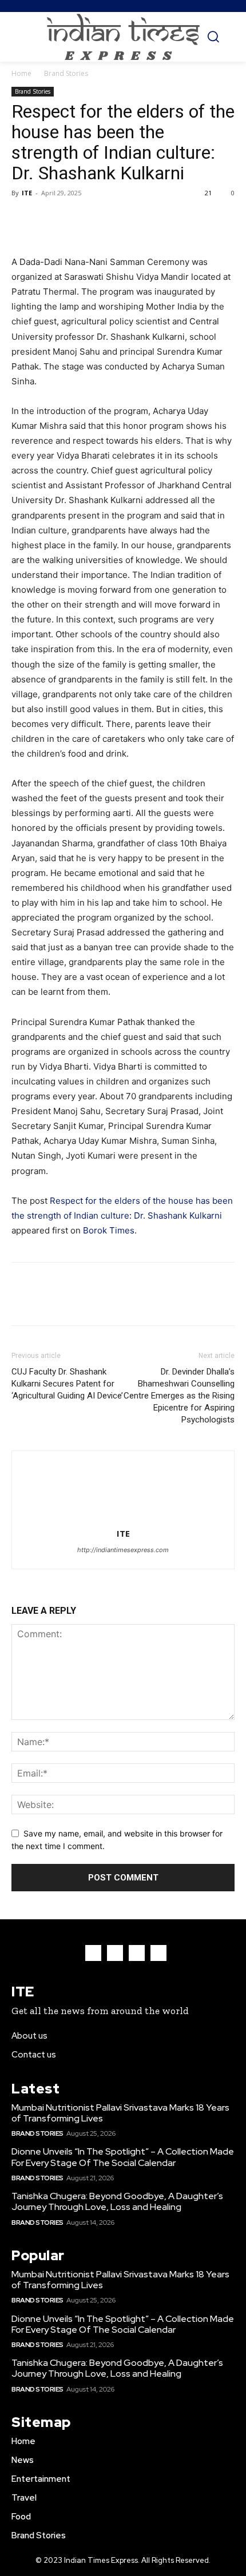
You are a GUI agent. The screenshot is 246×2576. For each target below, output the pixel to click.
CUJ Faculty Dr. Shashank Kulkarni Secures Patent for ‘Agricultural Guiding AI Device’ (67, 1384)
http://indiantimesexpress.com (123, 1550)
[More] (129, 219)
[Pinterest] (76, 219)
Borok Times (109, 1230)
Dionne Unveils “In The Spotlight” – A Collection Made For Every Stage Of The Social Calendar (123, 2157)
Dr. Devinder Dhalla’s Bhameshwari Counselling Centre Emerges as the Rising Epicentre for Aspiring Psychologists (179, 1396)
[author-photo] (123, 1518)
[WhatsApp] (102, 219)
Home (21, 73)
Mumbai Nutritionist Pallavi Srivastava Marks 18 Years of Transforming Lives (120, 2113)
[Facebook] (23, 219)
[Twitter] (49, 219)
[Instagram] (115, 1953)
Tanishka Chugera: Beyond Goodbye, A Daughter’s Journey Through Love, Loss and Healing (117, 2201)
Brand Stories (66, 73)
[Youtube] (158, 1953)
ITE (27, 193)
